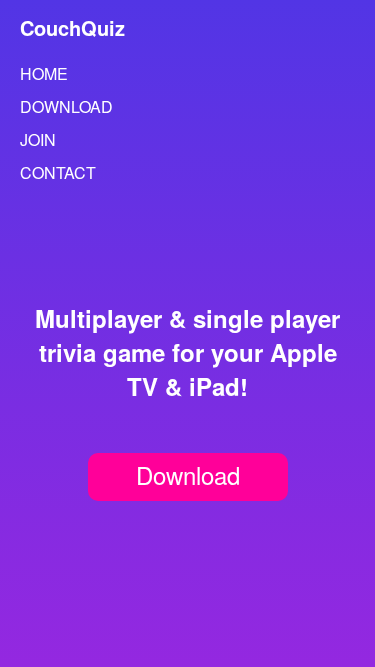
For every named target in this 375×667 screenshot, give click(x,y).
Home (44, 73)
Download (66, 106)
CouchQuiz (72, 27)
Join (38, 139)
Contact (58, 172)
